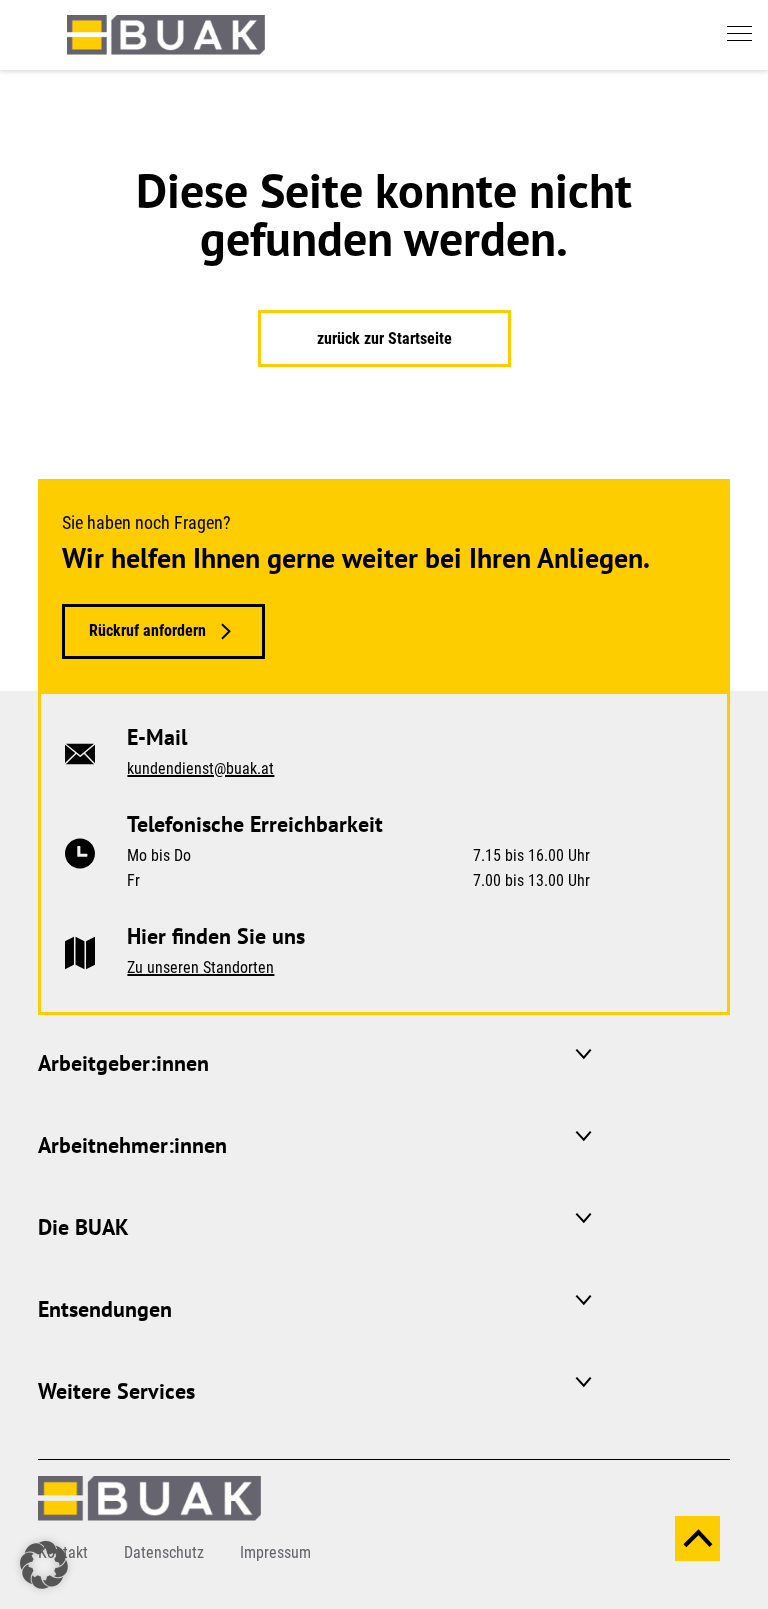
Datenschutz (164, 1552)
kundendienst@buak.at (200, 768)
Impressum (275, 1552)
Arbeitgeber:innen (123, 1063)
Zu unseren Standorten (200, 967)
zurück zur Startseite (384, 338)
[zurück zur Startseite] (166, 33)
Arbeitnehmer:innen (132, 1145)
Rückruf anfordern (147, 630)
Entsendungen (105, 1309)
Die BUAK (83, 1227)
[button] (44, 1565)
